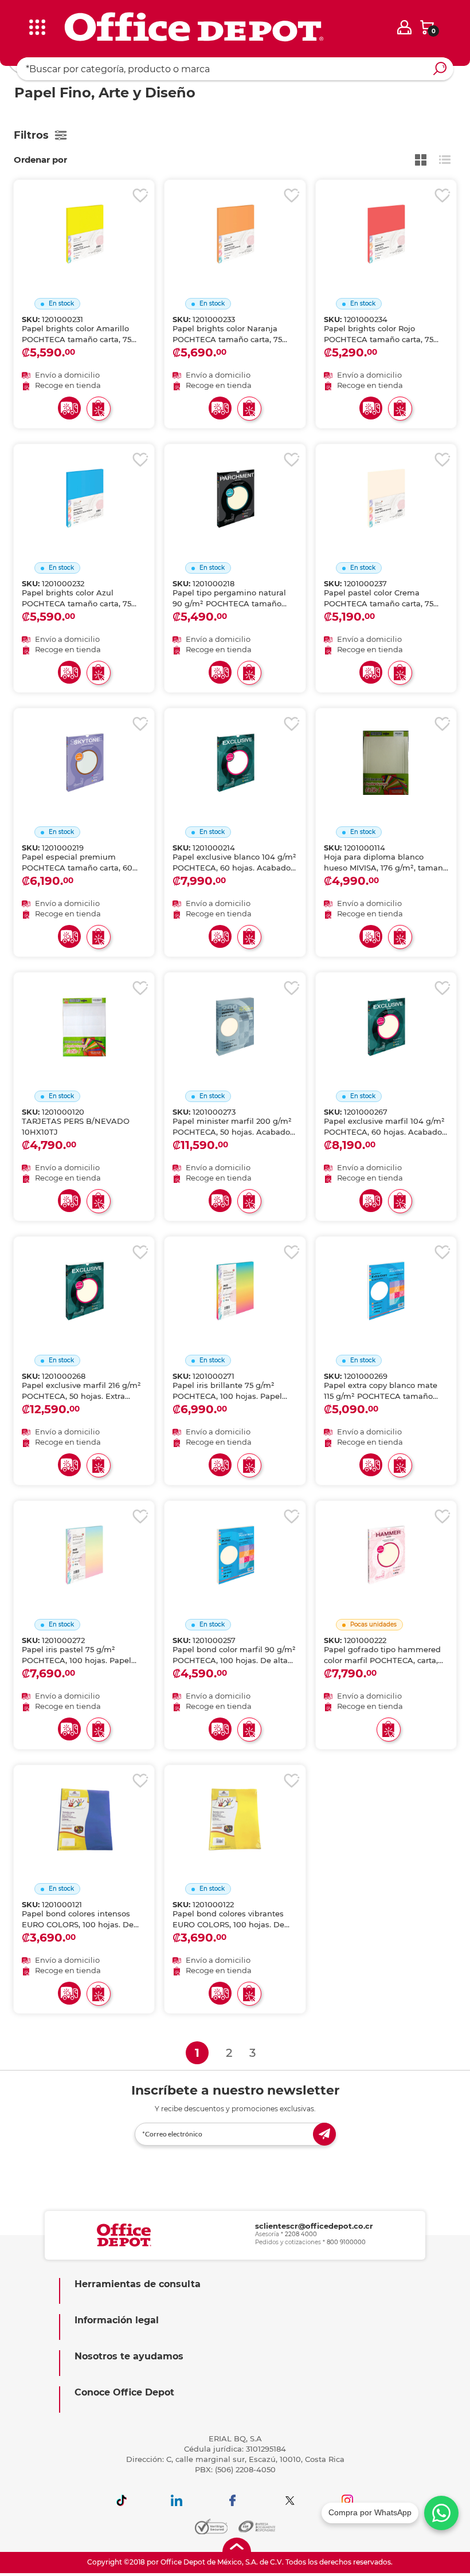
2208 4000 (301, 2234)
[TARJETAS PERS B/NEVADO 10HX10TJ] (84, 1013)
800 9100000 (346, 2242)
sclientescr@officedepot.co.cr (314, 2226)
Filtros (31, 135)
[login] (404, 27)
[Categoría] (17, 17)
